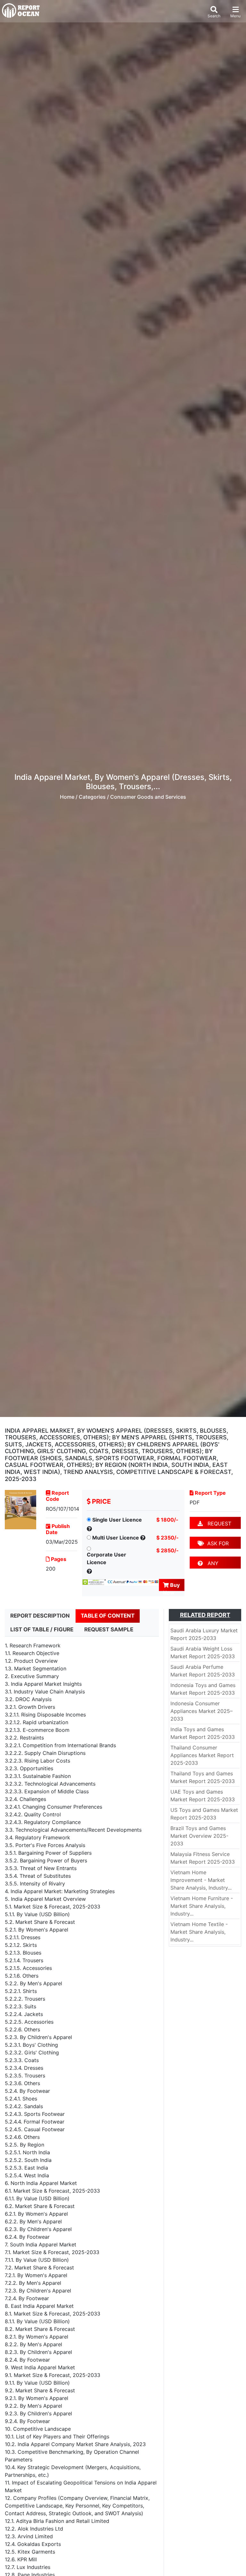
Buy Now (171, 1586)
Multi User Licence (116, 1538)
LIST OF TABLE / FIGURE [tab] (42, 1629)
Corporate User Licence (107, 1558)
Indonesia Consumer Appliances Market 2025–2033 (201, 1711)
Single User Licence (117, 1520)
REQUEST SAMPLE (214, 1525)
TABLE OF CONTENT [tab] (108, 1616)
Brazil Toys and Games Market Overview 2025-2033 (199, 1836)
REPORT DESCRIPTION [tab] (40, 1616)
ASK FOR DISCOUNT (213, 1544)
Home (67, 797)
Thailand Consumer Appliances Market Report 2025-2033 (202, 1755)
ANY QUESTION (211, 1564)
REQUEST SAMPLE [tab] (109, 1629)
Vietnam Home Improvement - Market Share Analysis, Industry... (201, 1880)
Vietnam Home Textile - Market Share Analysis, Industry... (199, 1932)
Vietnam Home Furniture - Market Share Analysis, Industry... (202, 1906)
